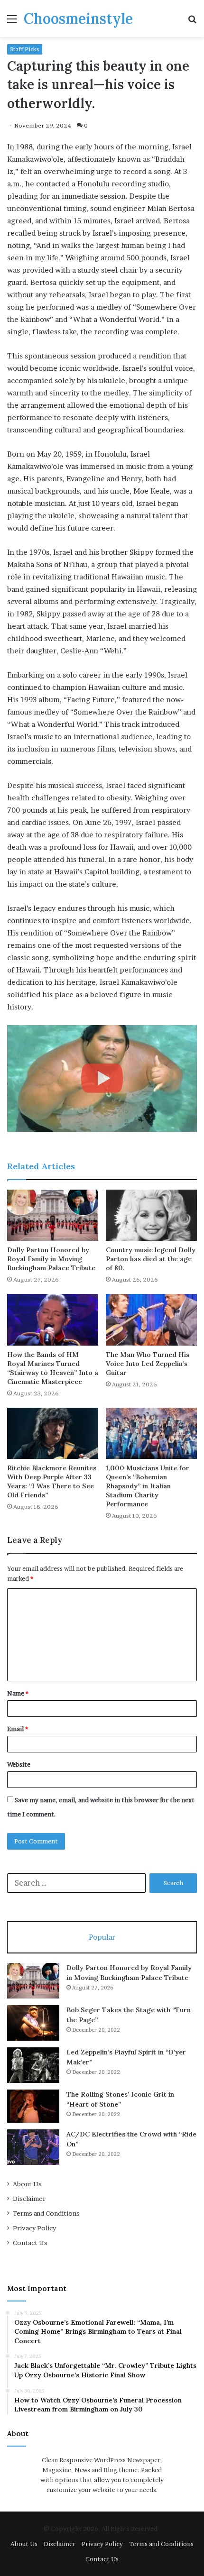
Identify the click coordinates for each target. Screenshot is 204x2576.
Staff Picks (25, 49)
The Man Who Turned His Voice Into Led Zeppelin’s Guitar (148, 1364)
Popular (102, 1937)
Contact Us (30, 2243)
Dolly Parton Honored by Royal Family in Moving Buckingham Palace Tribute (51, 1259)
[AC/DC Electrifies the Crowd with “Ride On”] (33, 2147)
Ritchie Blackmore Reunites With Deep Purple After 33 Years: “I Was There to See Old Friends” (52, 1481)
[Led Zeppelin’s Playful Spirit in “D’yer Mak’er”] (33, 2065)
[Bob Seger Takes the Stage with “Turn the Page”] (33, 2023)
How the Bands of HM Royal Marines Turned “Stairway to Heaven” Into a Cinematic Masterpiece (53, 1368)
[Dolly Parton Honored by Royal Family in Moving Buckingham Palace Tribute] (53, 1215)
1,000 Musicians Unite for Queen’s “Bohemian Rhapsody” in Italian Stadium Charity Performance (148, 1486)
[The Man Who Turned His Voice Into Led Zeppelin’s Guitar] (151, 1320)
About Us (27, 2184)
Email (18, 1729)
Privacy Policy (34, 2228)
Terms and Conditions (46, 2213)
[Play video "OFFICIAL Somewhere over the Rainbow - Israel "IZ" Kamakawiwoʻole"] (102, 1078)
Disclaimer (29, 2199)
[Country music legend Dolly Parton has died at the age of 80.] (151, 1215)
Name (18, 1693)
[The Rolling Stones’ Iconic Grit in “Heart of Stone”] (33, 2106)
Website (19, 1764)
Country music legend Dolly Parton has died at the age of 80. (151, 1259)
